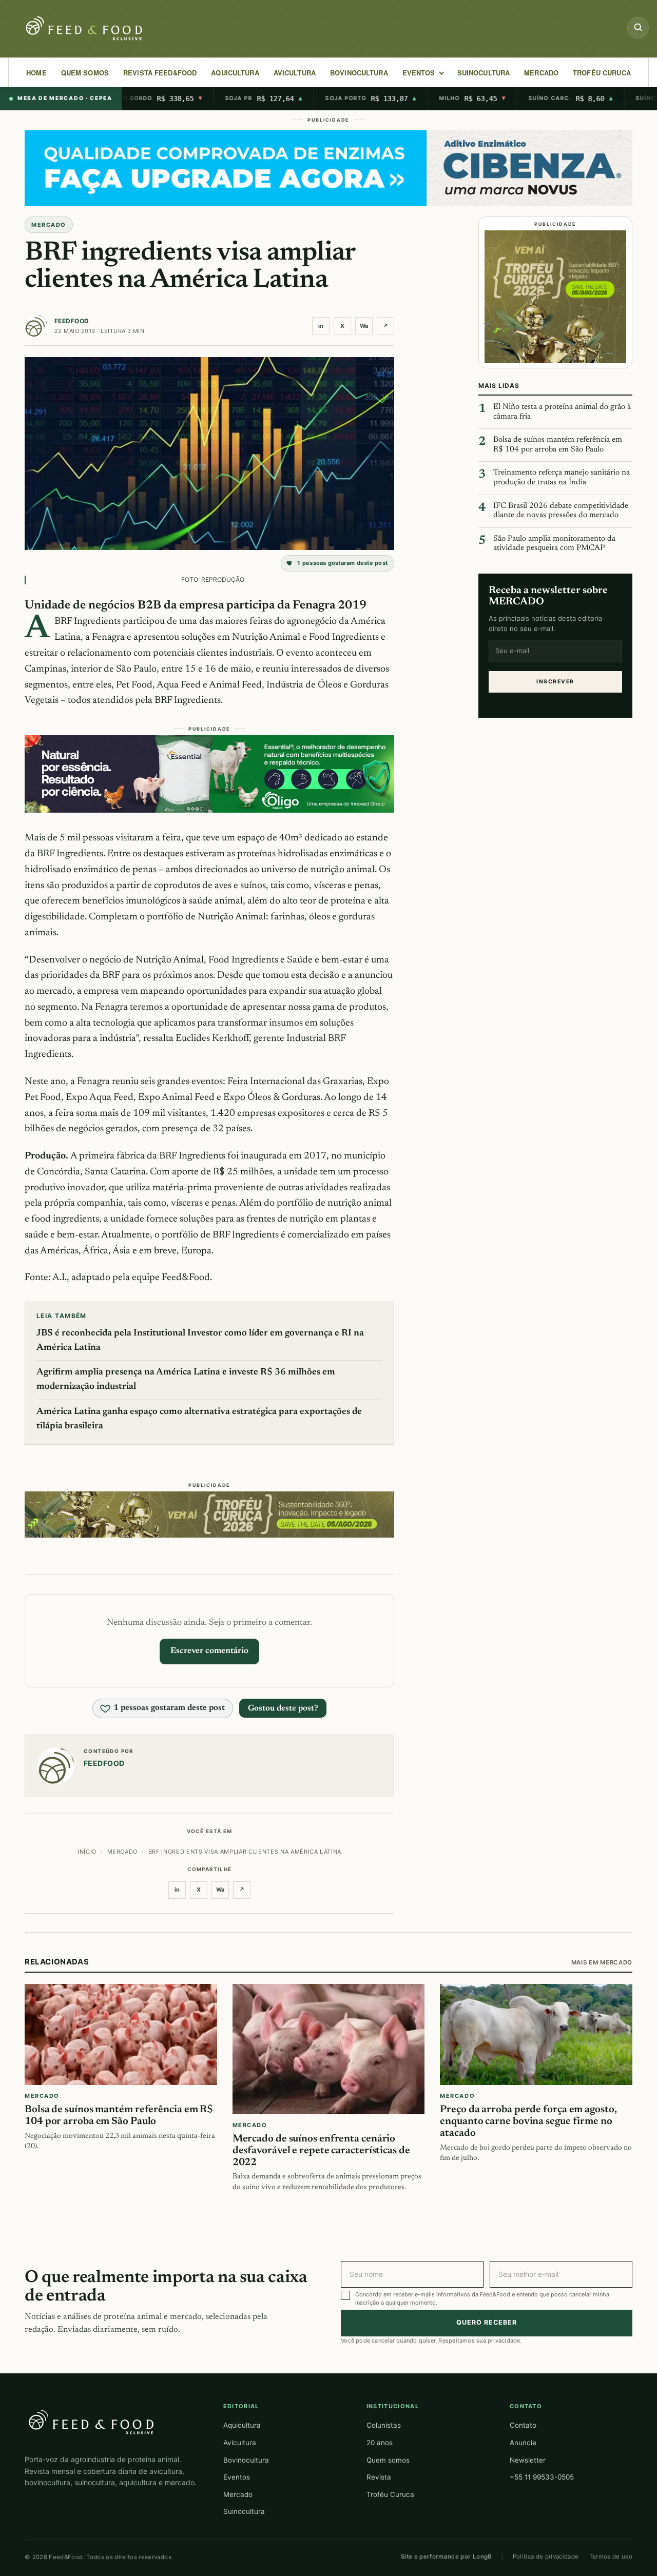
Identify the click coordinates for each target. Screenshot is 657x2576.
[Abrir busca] (638, 28)
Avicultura (295, 73)
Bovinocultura (359, 73)
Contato (523, 2425)
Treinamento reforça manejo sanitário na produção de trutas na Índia (562, 478)
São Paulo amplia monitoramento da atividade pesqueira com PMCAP (554, 544)
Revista (379, 2477)
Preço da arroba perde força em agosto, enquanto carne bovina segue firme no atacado (528, 2121)
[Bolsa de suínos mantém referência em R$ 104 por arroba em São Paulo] (121, 2034)
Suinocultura (484, 73)
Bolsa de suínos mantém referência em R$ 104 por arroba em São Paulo (558, 445)
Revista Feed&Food (160, 73)
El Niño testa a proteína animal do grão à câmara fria (562, 412)
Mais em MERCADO (602, 1962)
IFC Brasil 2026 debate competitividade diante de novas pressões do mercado (561, 510)
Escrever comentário (209, 1651)
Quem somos (388, 2460)
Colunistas (384, 2425)
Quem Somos (85, 73)
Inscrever (555, 681)
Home (36, 73)
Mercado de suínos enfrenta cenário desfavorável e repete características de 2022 (321, 2151)
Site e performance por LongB (447, 2557)
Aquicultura (235, 73)
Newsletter (528, 2460)
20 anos (380, 2443)
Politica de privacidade (546, 2557)
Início (87, 1852)
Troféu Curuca (602, 73)
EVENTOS (419, 73)
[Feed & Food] (85, 28)
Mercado (238, 2494)
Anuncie (523, 2443)
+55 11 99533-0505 (542, 2477)
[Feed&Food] (91, 2422)
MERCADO (541, 73)
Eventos (237, 2477)
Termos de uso (611, 2557)
